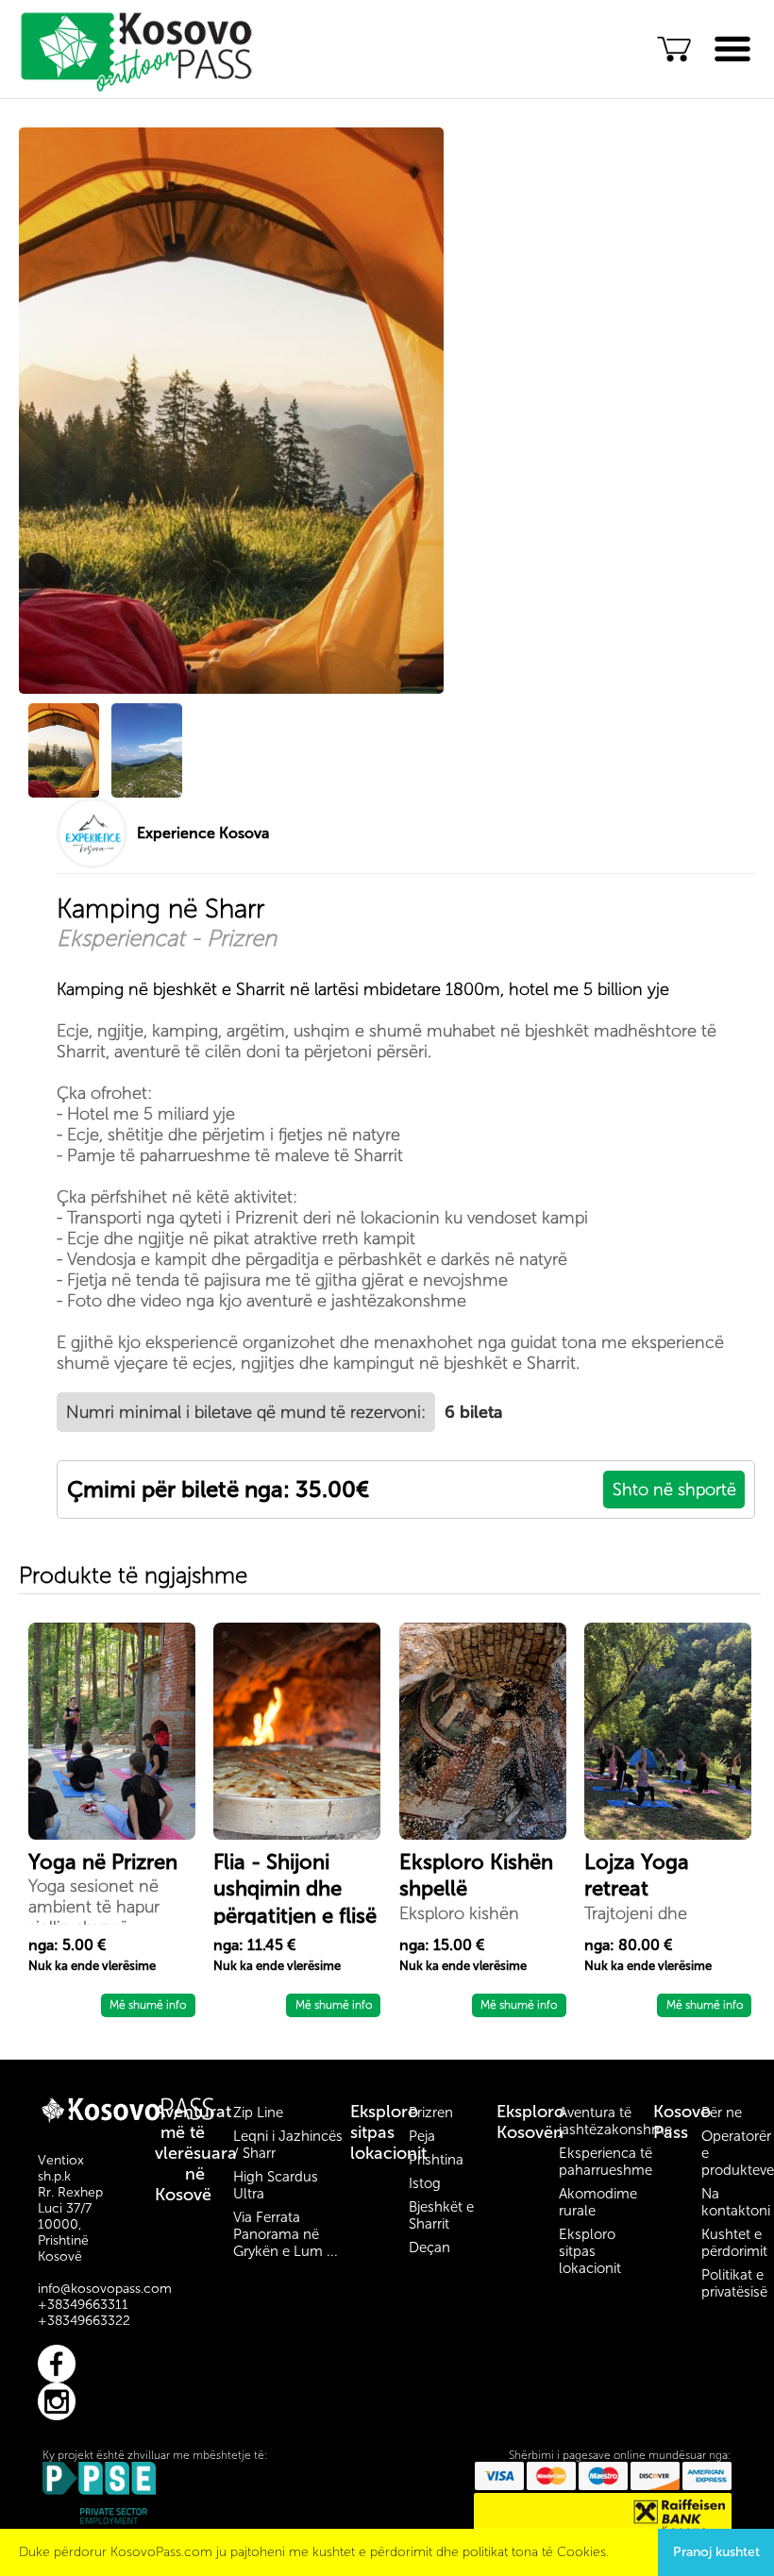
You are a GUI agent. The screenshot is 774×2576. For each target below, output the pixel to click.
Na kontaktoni (736, 2202)
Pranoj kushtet (716, 2552)
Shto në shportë (674, 1490)
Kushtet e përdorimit (734, 2243)
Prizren (431, 2113)
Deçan (429, 2248)
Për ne (722, 2113)
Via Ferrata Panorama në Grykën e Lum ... (286, 2234)
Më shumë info (148, 2005)
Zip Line (258, 2113)
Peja (422, 2136)
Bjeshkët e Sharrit (441, 2215)
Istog (425, 2183)
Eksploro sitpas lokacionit (388, 2132)
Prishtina (436, 2160)
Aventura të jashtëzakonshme (615, 2121)
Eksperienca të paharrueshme (606, 2162)
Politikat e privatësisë (734, 2283)
